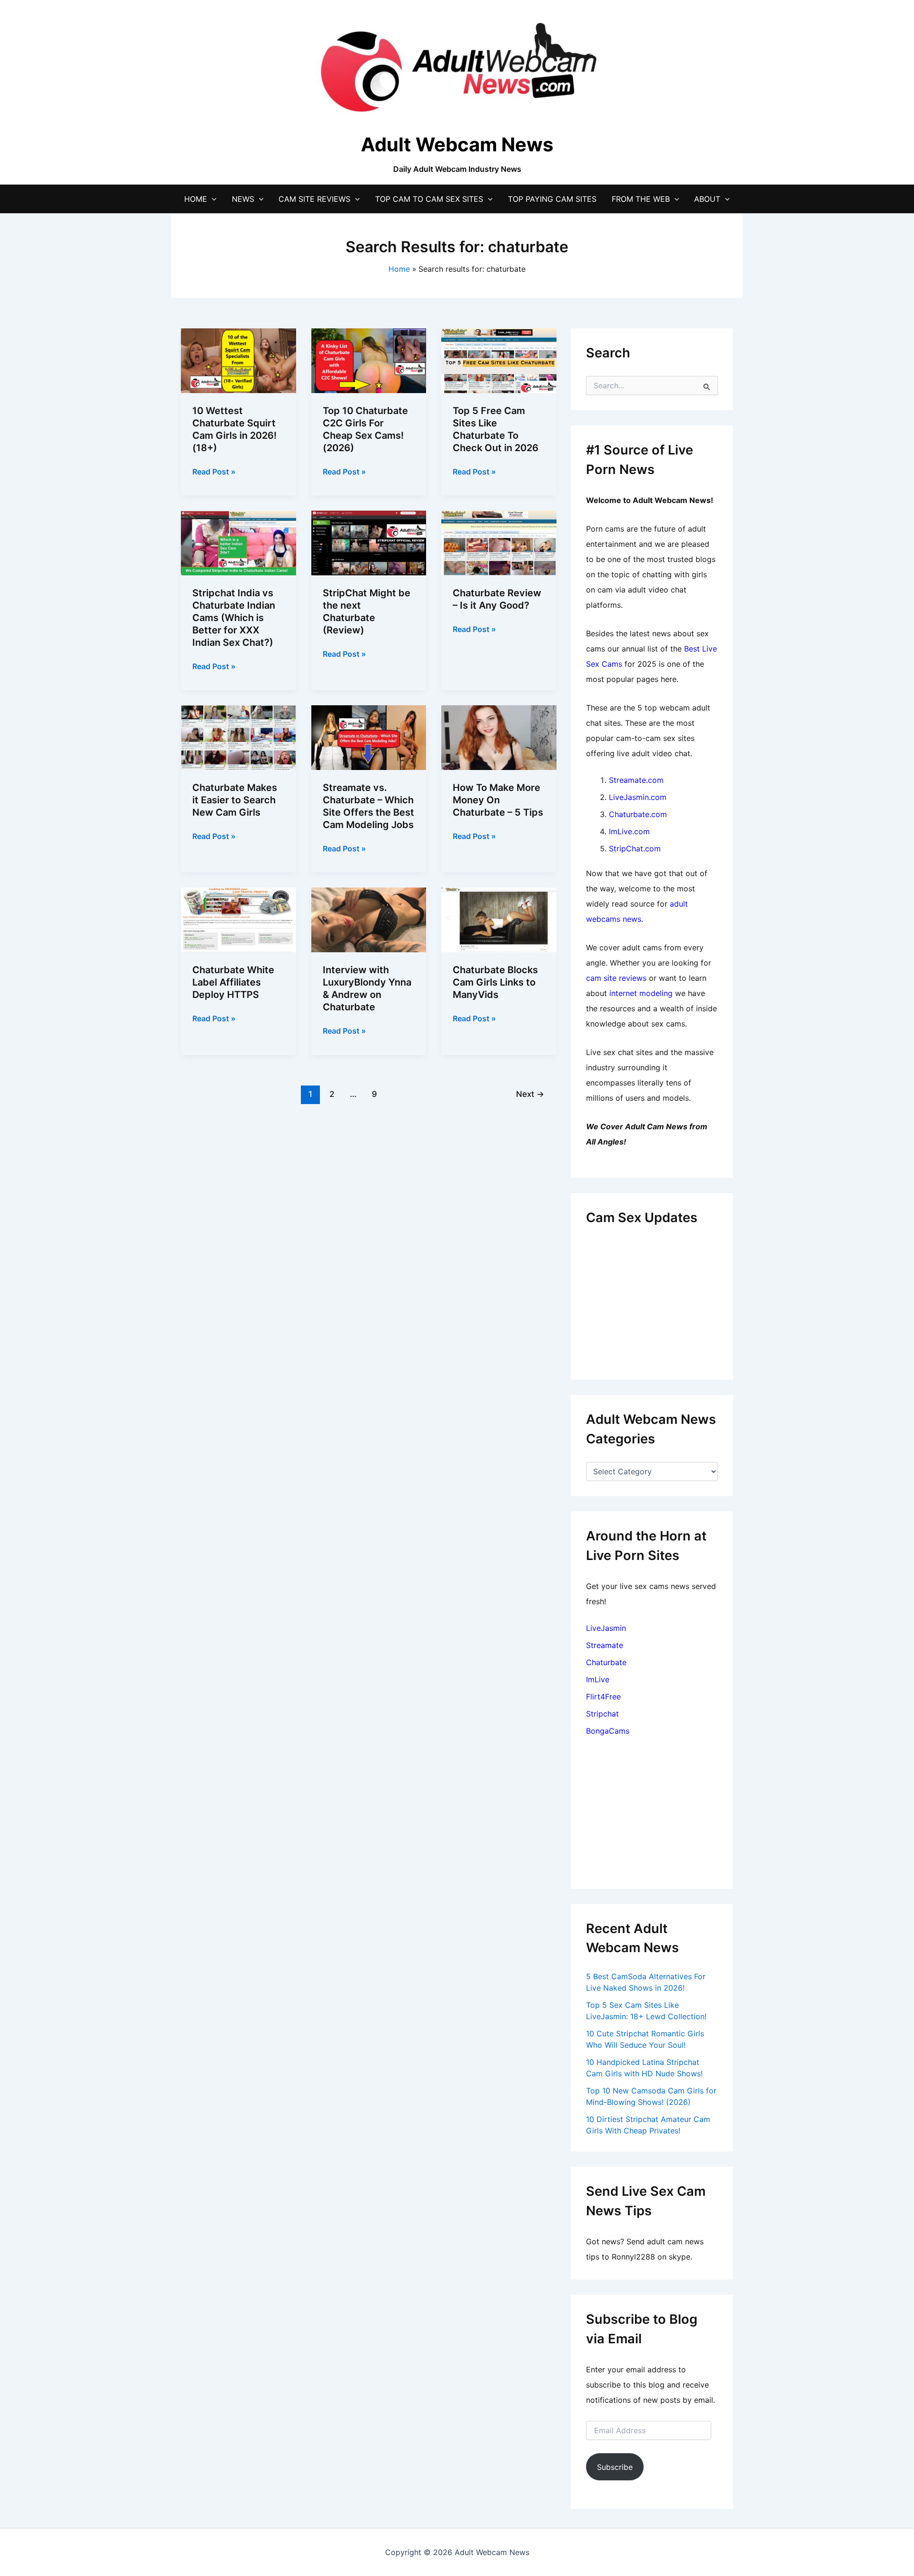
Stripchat (602, 1714)
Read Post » (214, 472)
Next (530, 1094)
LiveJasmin (606, 1628)
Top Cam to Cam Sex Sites (429, 199)
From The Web (641, 199)
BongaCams (608, 1731)
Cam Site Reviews (314, 199)
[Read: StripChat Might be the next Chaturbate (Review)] (369, 543)
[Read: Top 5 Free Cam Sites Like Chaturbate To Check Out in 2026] (499, 360)
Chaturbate (606, 1662)
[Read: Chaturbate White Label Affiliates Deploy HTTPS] (238, 919)
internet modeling (641, 993)
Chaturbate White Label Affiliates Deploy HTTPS (233, 982)
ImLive (598, 1679)
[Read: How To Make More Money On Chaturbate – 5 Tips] (499, 737)
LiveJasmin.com (638, 797)
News (243, 199)
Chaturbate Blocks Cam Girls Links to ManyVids (495, 982)
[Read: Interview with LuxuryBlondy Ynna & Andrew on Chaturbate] (369, 919)
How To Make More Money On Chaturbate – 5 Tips (498, 800)
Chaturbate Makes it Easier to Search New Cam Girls (235, 800)
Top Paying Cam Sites (552, 199)
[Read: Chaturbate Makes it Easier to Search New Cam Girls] (238, 737)
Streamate (605, 1645)
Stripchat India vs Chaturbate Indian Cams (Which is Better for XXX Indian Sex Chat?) (234, 618)
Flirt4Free (603, 1697)
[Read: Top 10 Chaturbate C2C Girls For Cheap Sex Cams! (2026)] (369, 360)
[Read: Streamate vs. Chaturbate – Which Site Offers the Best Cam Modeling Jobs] (369, 737)
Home (196, 199)
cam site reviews (616, 978)
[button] (212, 199)
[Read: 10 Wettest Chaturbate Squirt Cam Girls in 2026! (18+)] (238, 360)
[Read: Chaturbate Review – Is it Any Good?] (499, 543)
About (707, 199)
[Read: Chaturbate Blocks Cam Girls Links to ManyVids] (499, 919)
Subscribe (615, 2467)
